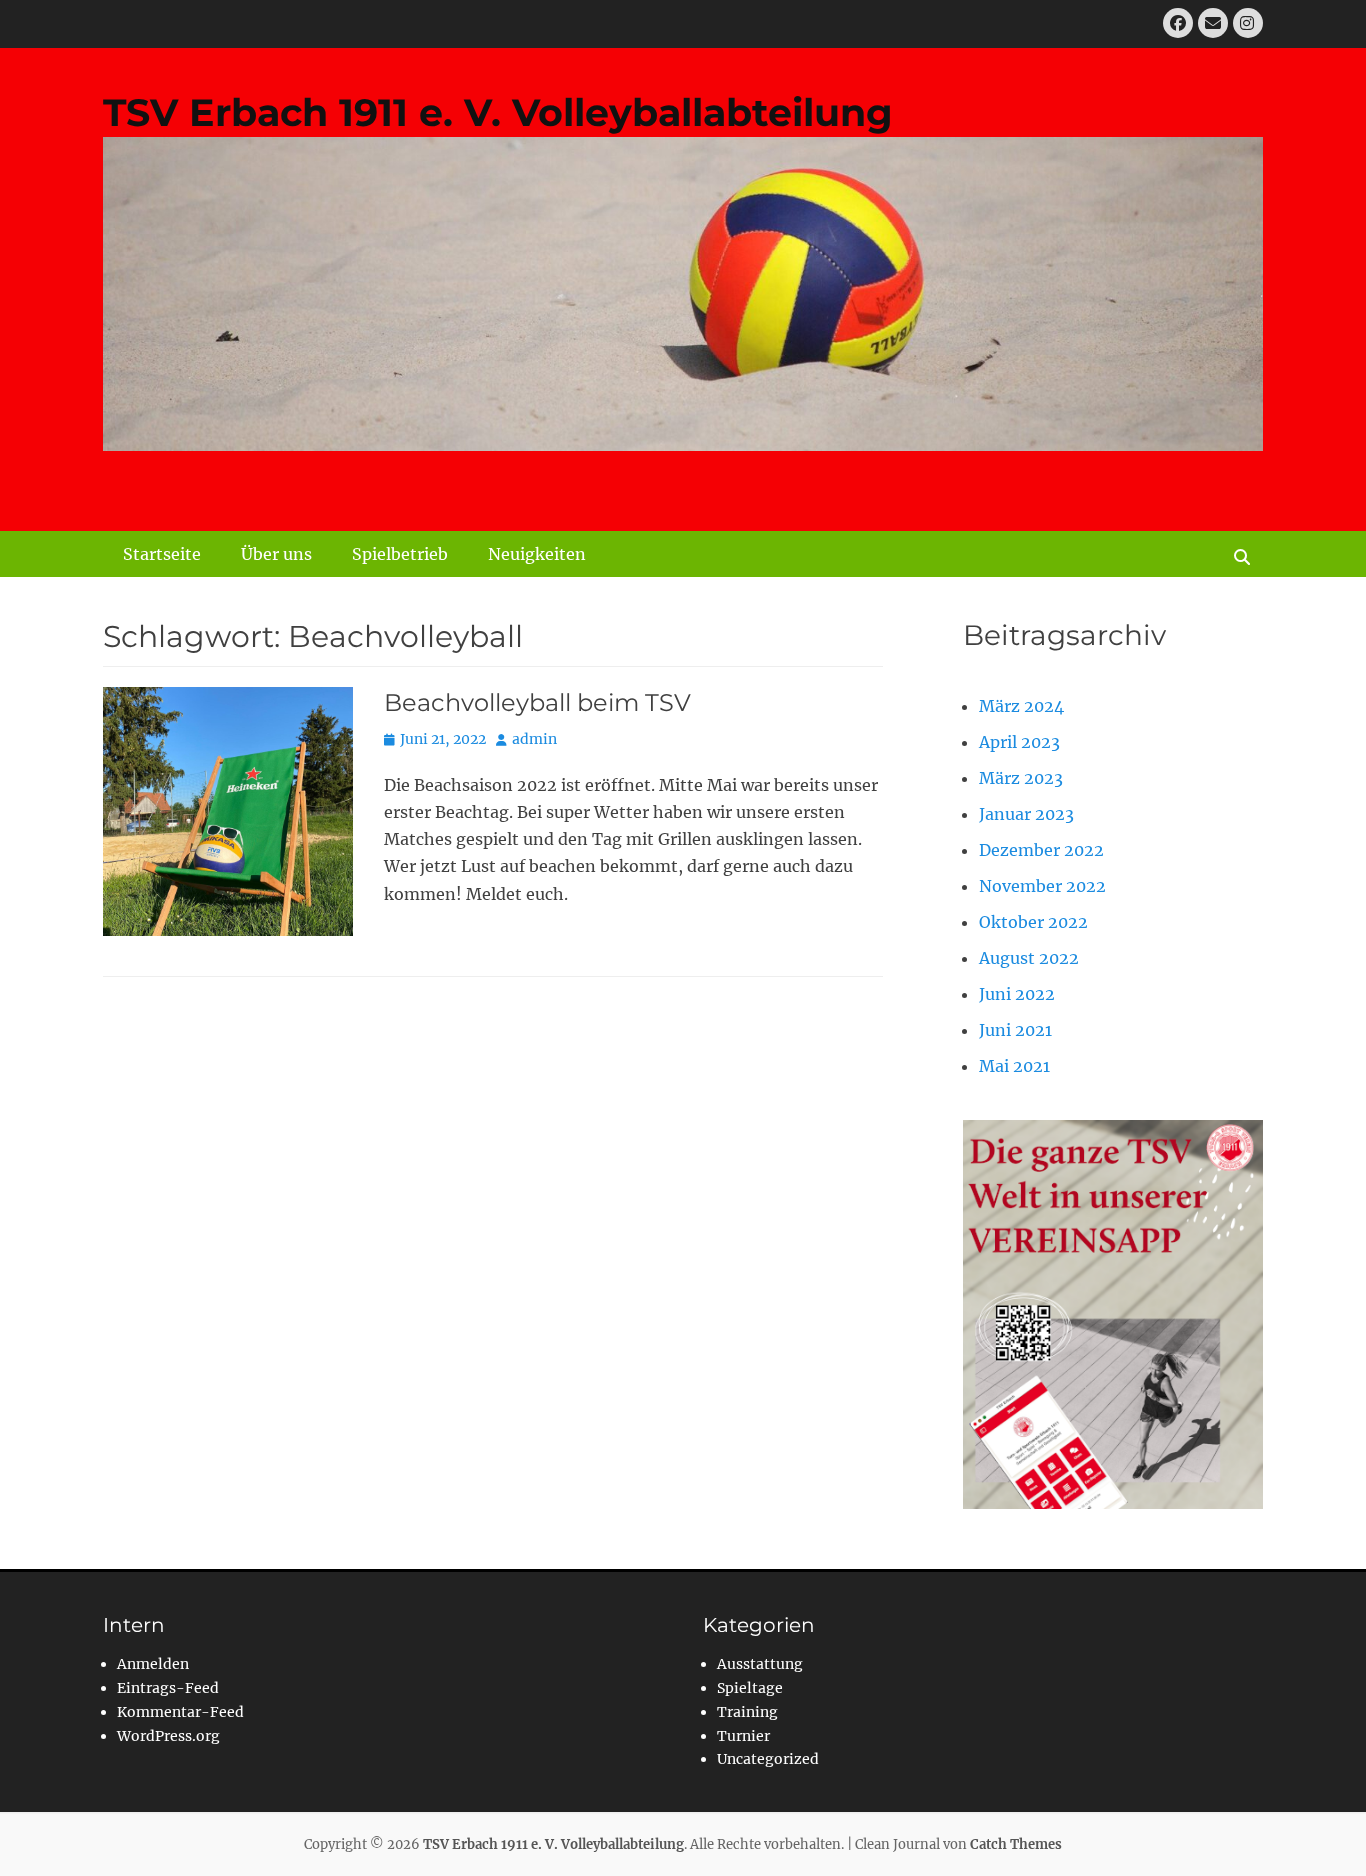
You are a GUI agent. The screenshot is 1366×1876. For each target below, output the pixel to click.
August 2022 (1029, 958)
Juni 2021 (1015, 1030)
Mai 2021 (1014, 1066)
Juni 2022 (1017, 994)
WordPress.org (168, 1736)
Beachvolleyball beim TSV (537, 702)
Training (747, 1712)
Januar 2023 (1026, 814)
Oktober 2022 (1033, 922)
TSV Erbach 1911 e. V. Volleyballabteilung (498, 112)
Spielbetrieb (400, 554)
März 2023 (1021, 778)
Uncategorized (768, 1759)
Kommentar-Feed (180, 1712)
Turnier (743, 1736)
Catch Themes (1016, 1844)
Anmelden (153, 1664)
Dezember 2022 (1041, 850)
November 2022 (1042, 886)
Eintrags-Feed (168, 1688)
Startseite (162, 554)
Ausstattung (760, 1664)
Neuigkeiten (537, 554)
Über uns (276, 554)
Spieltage (750, 1688)
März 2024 (1021, 706)
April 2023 (1019, 742)
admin (534, 739)
